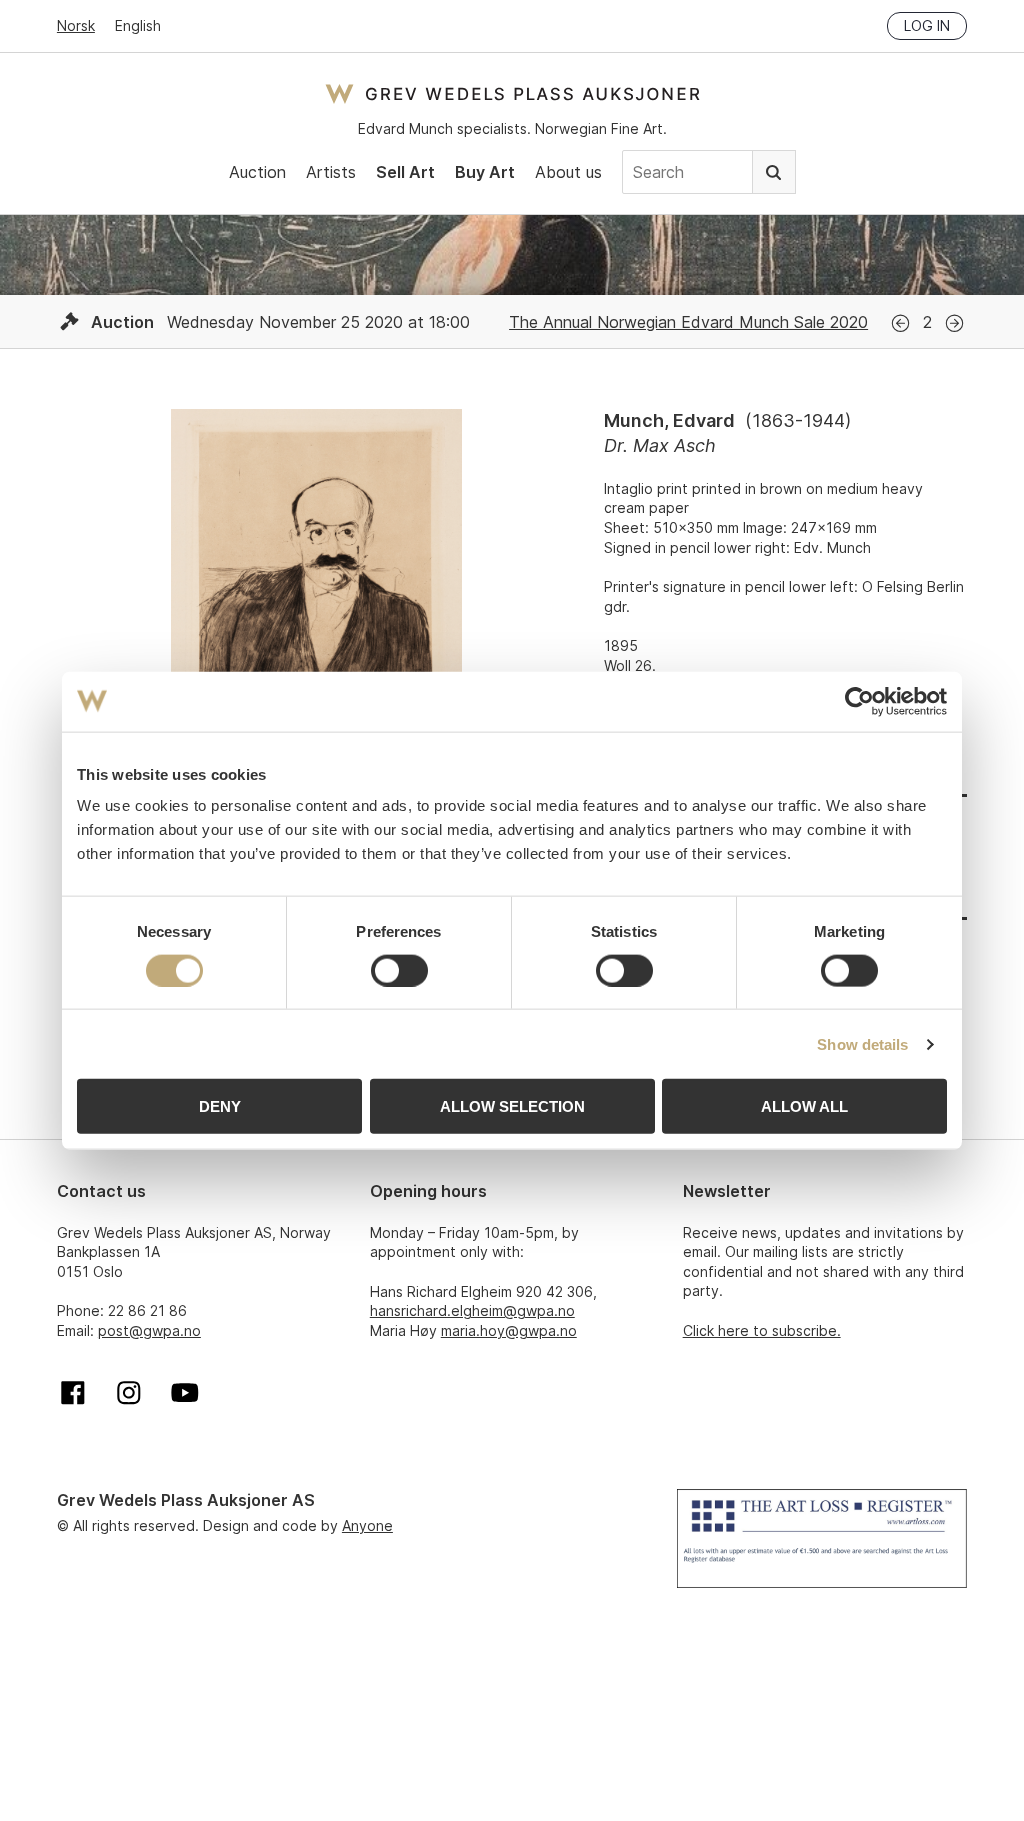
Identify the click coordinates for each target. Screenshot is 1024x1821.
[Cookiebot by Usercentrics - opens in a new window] (859, 701)
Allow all (804, 1106)
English (138, 25)
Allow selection (512, 1106)
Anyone (367, 1525)
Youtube (185, 1393)
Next (954, 323)
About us (568, 172)
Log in (927, 25)
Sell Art (405, 172)
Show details (862, 1043)
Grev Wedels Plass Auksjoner (512, 93)
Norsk (76, 25)
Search (774, 172)
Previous (900, 323)
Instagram (129, 1393)
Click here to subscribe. (762, 1330)
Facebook (73, 1393)
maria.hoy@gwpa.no (509, 1330)
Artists (331, 172)
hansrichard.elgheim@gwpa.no (472, 1310)
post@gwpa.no (149, 1330)
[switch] (399, 970)
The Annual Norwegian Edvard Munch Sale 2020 (688, 322)
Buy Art (485, 172)
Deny (220, 1106)
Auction (257, 172)
